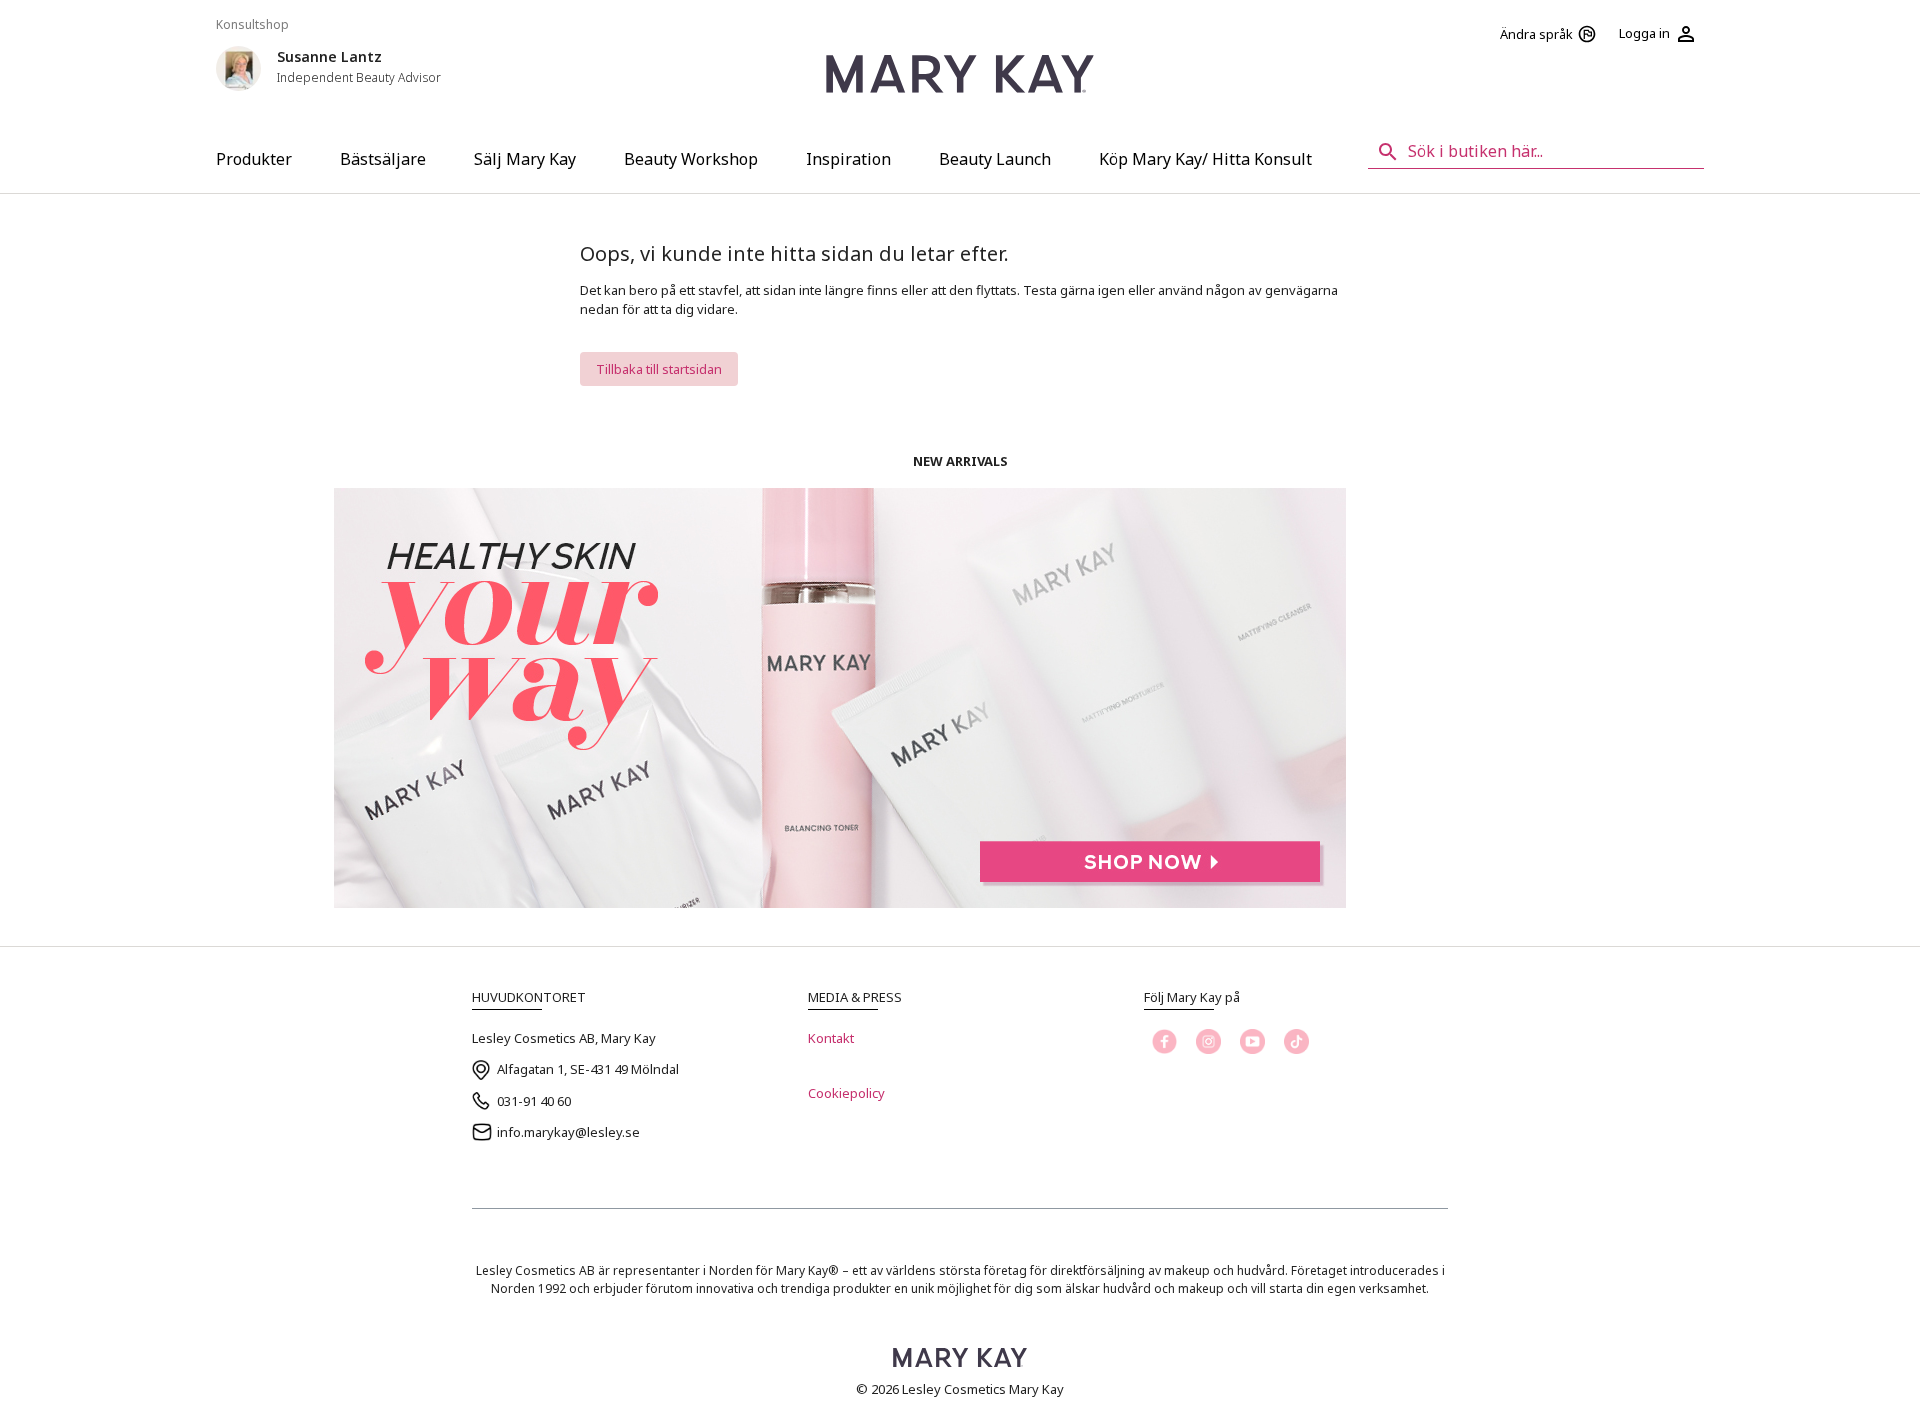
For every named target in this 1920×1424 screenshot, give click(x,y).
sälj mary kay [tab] (525, 159)
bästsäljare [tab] (383, 159)
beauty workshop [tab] (691, 159)
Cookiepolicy (846, 1093)
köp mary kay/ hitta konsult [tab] (1205, 159)
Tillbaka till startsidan (659, 369)
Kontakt (831, 1038)
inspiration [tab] (848, 159)
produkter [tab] (254, 159)
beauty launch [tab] (995, 159)
